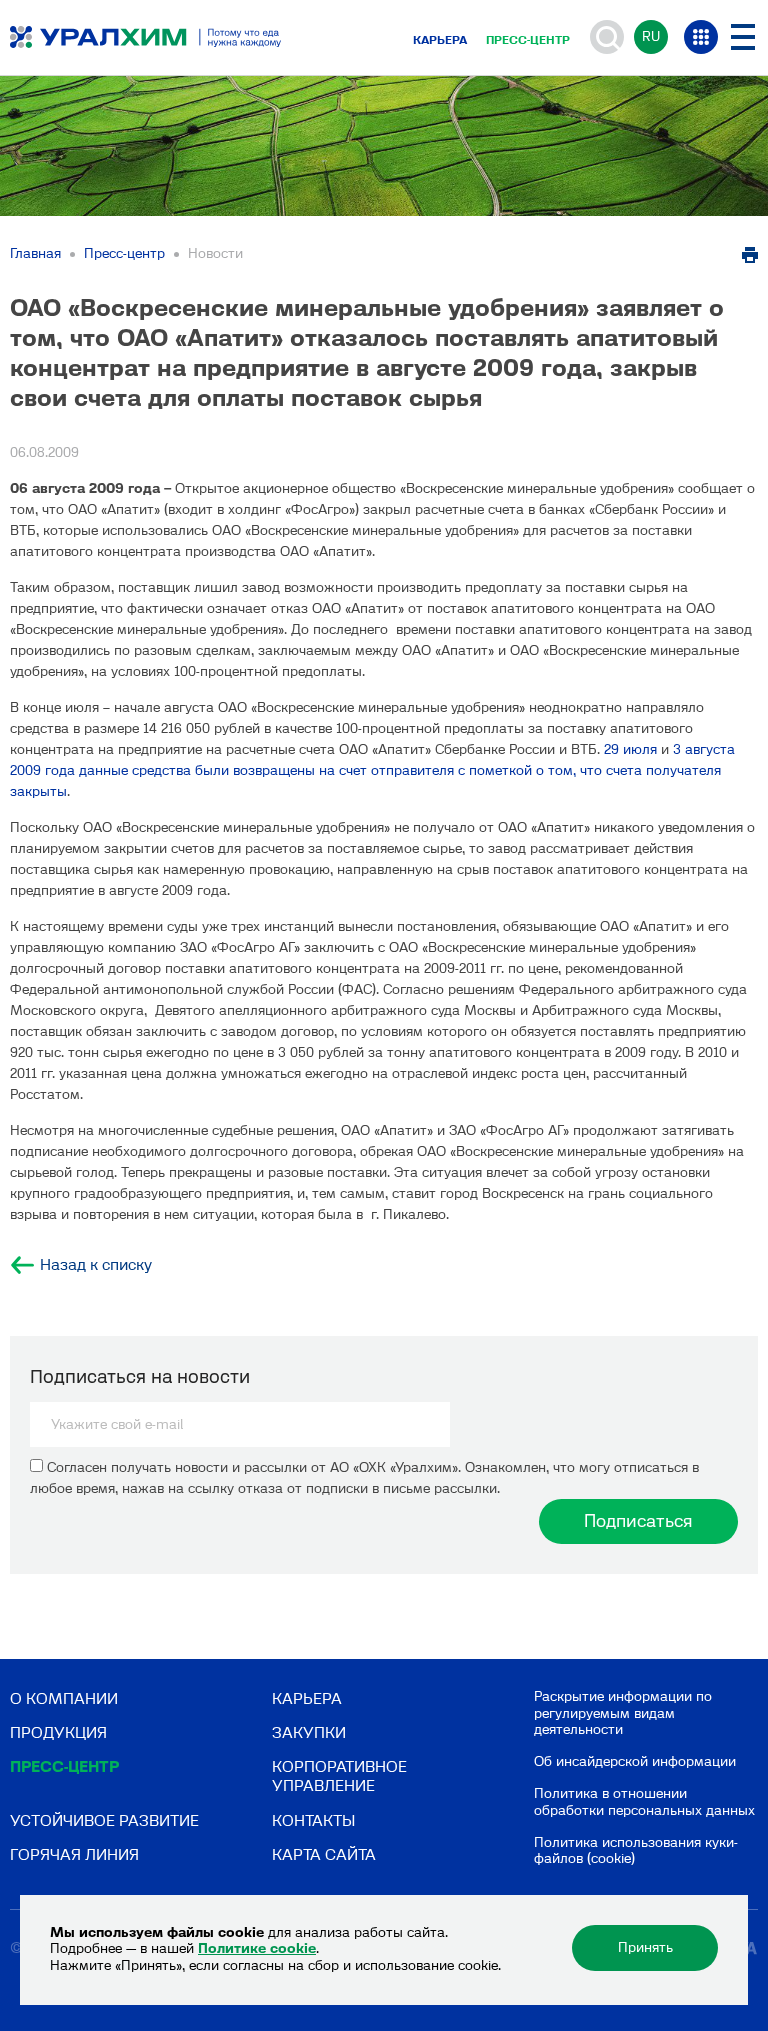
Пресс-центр (528, 40)
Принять (645, 1947)
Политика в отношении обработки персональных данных (644, 1802)
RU (651, 36)
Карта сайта (324, 1854)
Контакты (313, 1820)
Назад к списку (96, 1265)
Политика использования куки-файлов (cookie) (636, 1851)
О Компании (64, 1698)
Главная (35, 253)
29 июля (630, 749)
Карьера (440, 40)
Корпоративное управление (339, 1776)
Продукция (58, 1732)
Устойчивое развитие (104, 1820)
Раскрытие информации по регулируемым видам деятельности (623, 1713)
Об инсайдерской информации (635, 1761)
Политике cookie (257, 1948)
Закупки (309, 1732)
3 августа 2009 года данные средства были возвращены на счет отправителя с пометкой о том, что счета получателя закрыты (372, 770)
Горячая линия (74, 1854)
